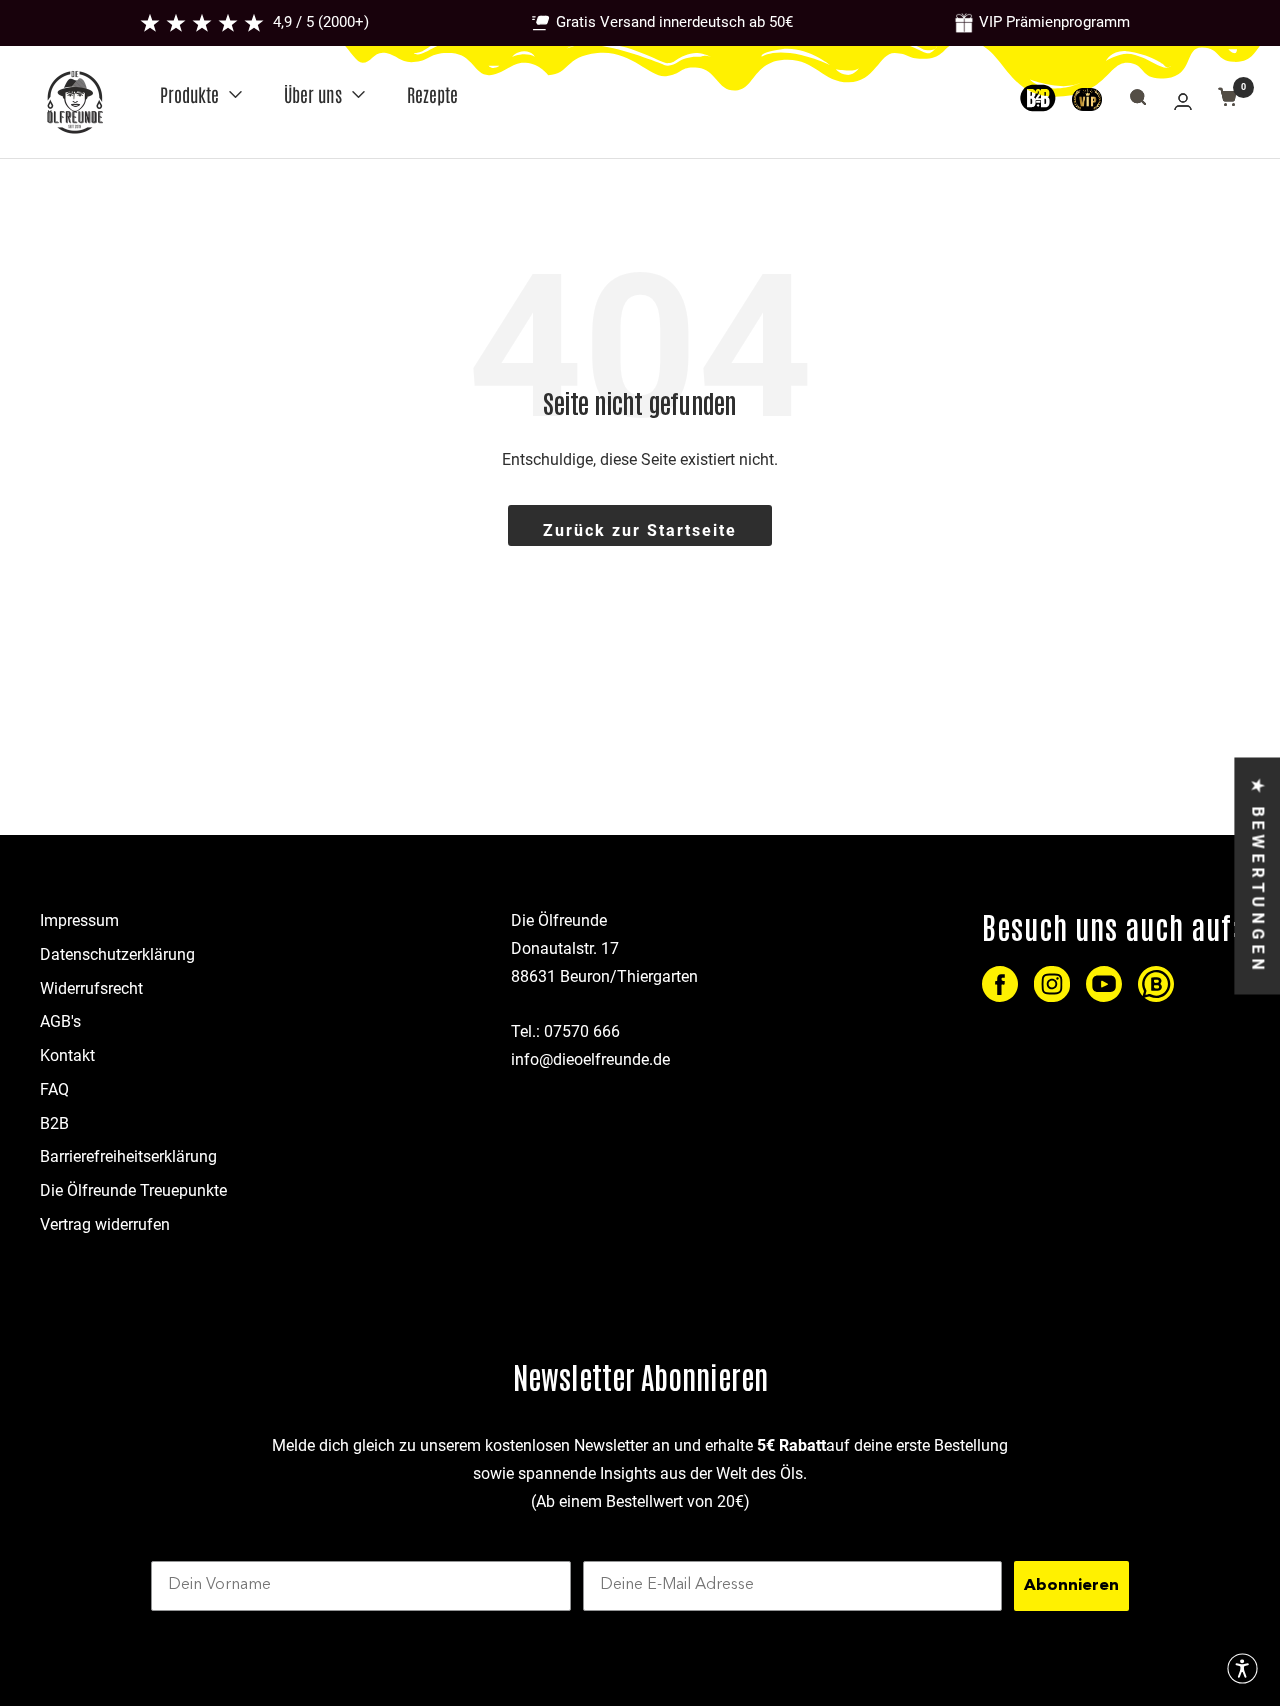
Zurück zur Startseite (640, 530)
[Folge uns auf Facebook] (1000, 984)
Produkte (189, 94)
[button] (1242, 1668)
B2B (54, 1123)
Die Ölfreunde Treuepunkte (133, 1190)
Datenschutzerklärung (117, 954)
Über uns (313, 94)
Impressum (79, 920)
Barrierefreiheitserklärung (128, 1156)
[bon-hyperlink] (1087, 102)
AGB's (60, 1021)
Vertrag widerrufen (105, 1224)
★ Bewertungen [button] (1257, 875)
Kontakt (67, 1055)
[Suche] (1138, 101)
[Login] (1183, 101)
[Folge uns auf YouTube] (1104, 984)
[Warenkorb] (1228, 101)
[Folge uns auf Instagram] (1052, 984)
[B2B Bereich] (1046, 102)
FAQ (54, 1089)
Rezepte (432, 94)
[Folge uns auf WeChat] (1156, 984)
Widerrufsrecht (91, 988)
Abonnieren (1071, 1586)
